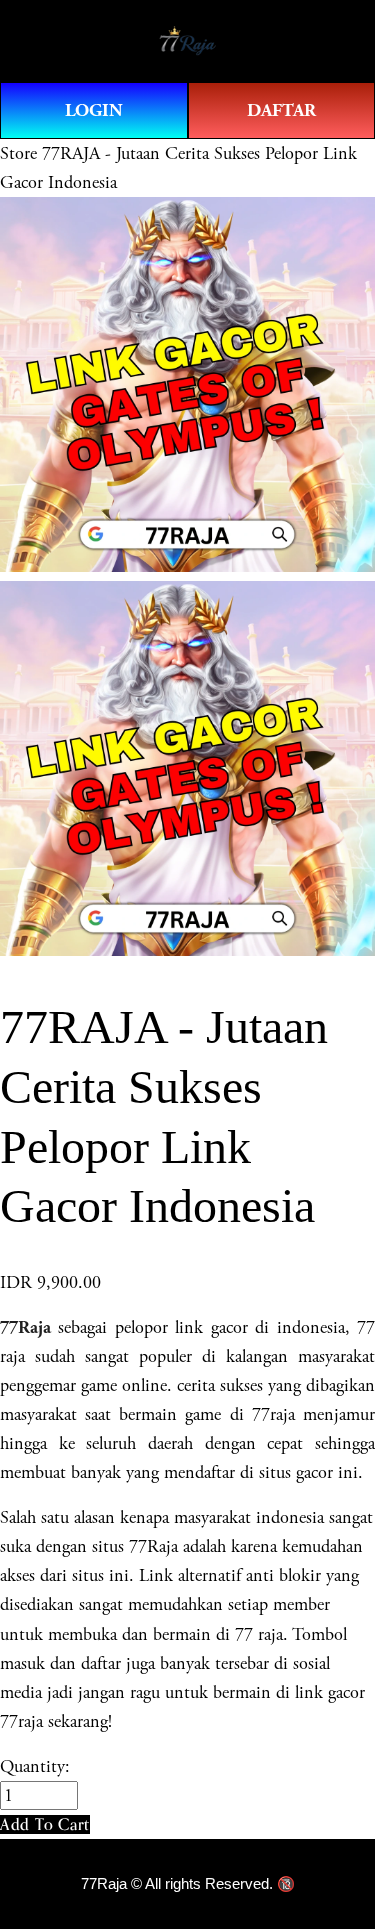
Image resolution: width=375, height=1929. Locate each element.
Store (18, 153)
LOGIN (94, 110)
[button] (45, 1824)
